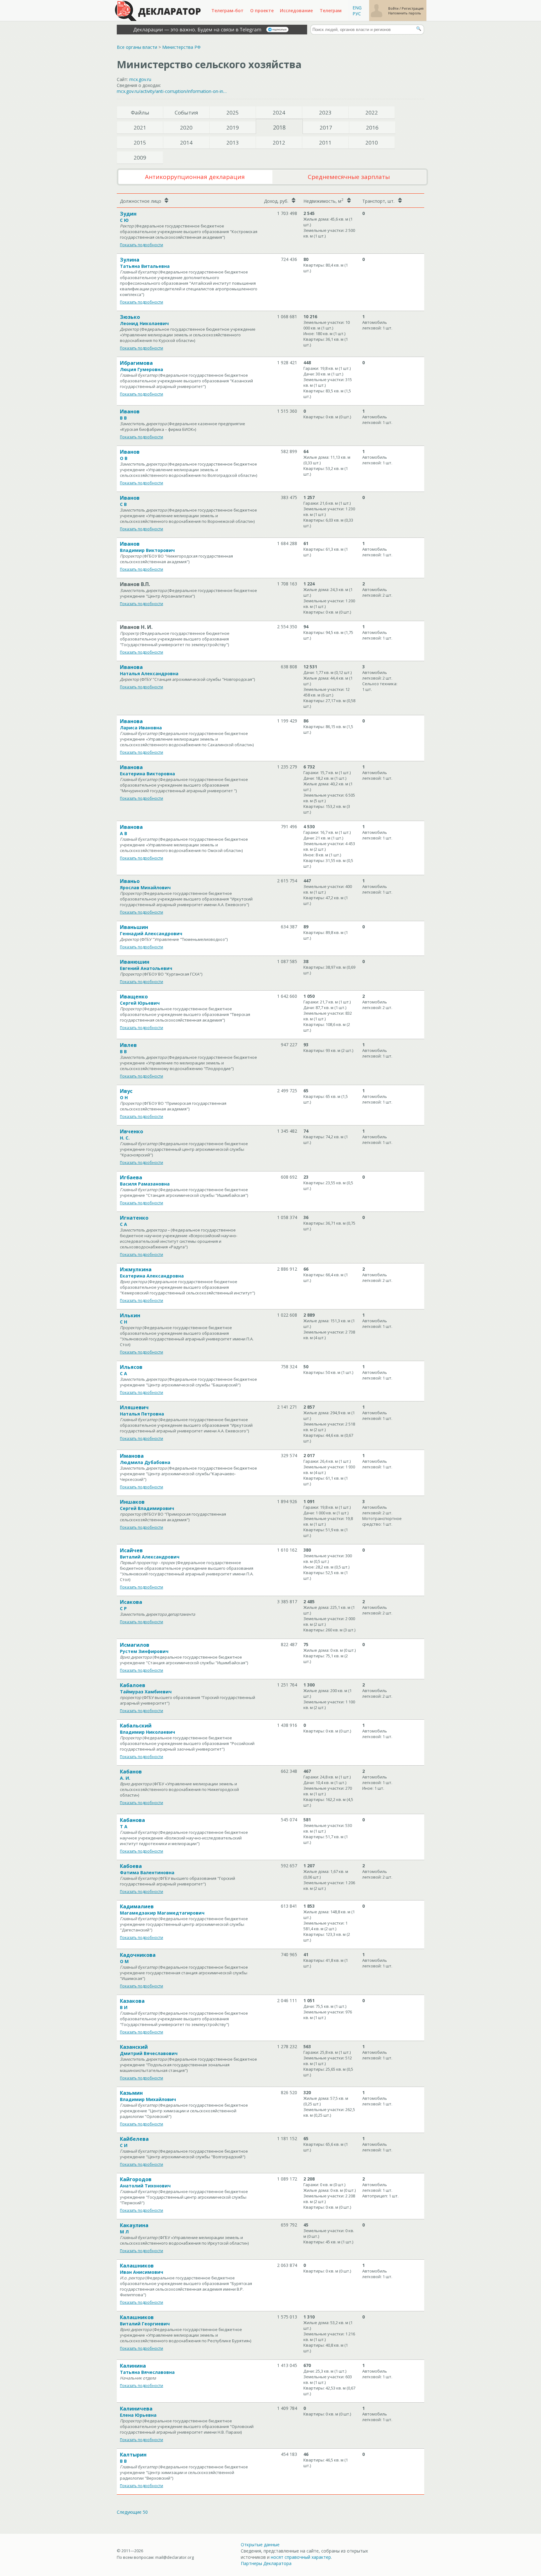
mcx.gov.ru (140, 79)
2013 (233, 143)
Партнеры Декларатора (266, 2563)
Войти (394, 8)
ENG (357, 8)
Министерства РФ (181, 47)
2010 (372, 143)
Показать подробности (142, 245)
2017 (326, 128)
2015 (140, 143)
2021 (140, 128)
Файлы (140, 112)
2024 (279, 112)
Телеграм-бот (227, 10)
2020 (186, 128)
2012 (279, 143)
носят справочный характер (301, 2557)
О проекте (262, 10)
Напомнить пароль (405, 13)
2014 (186, 143)
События (186, 112)
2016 (372, 128)
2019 (233, 128)
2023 (325, 112)
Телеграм (331, 10)
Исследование (296, 10)
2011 (325, 143)
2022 (372, 112)
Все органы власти (137, 47)
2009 (140, 158)
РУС (357, 14)
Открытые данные (260, 2545)
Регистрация (413, 8)
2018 (279, 127)
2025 (233, 112)
